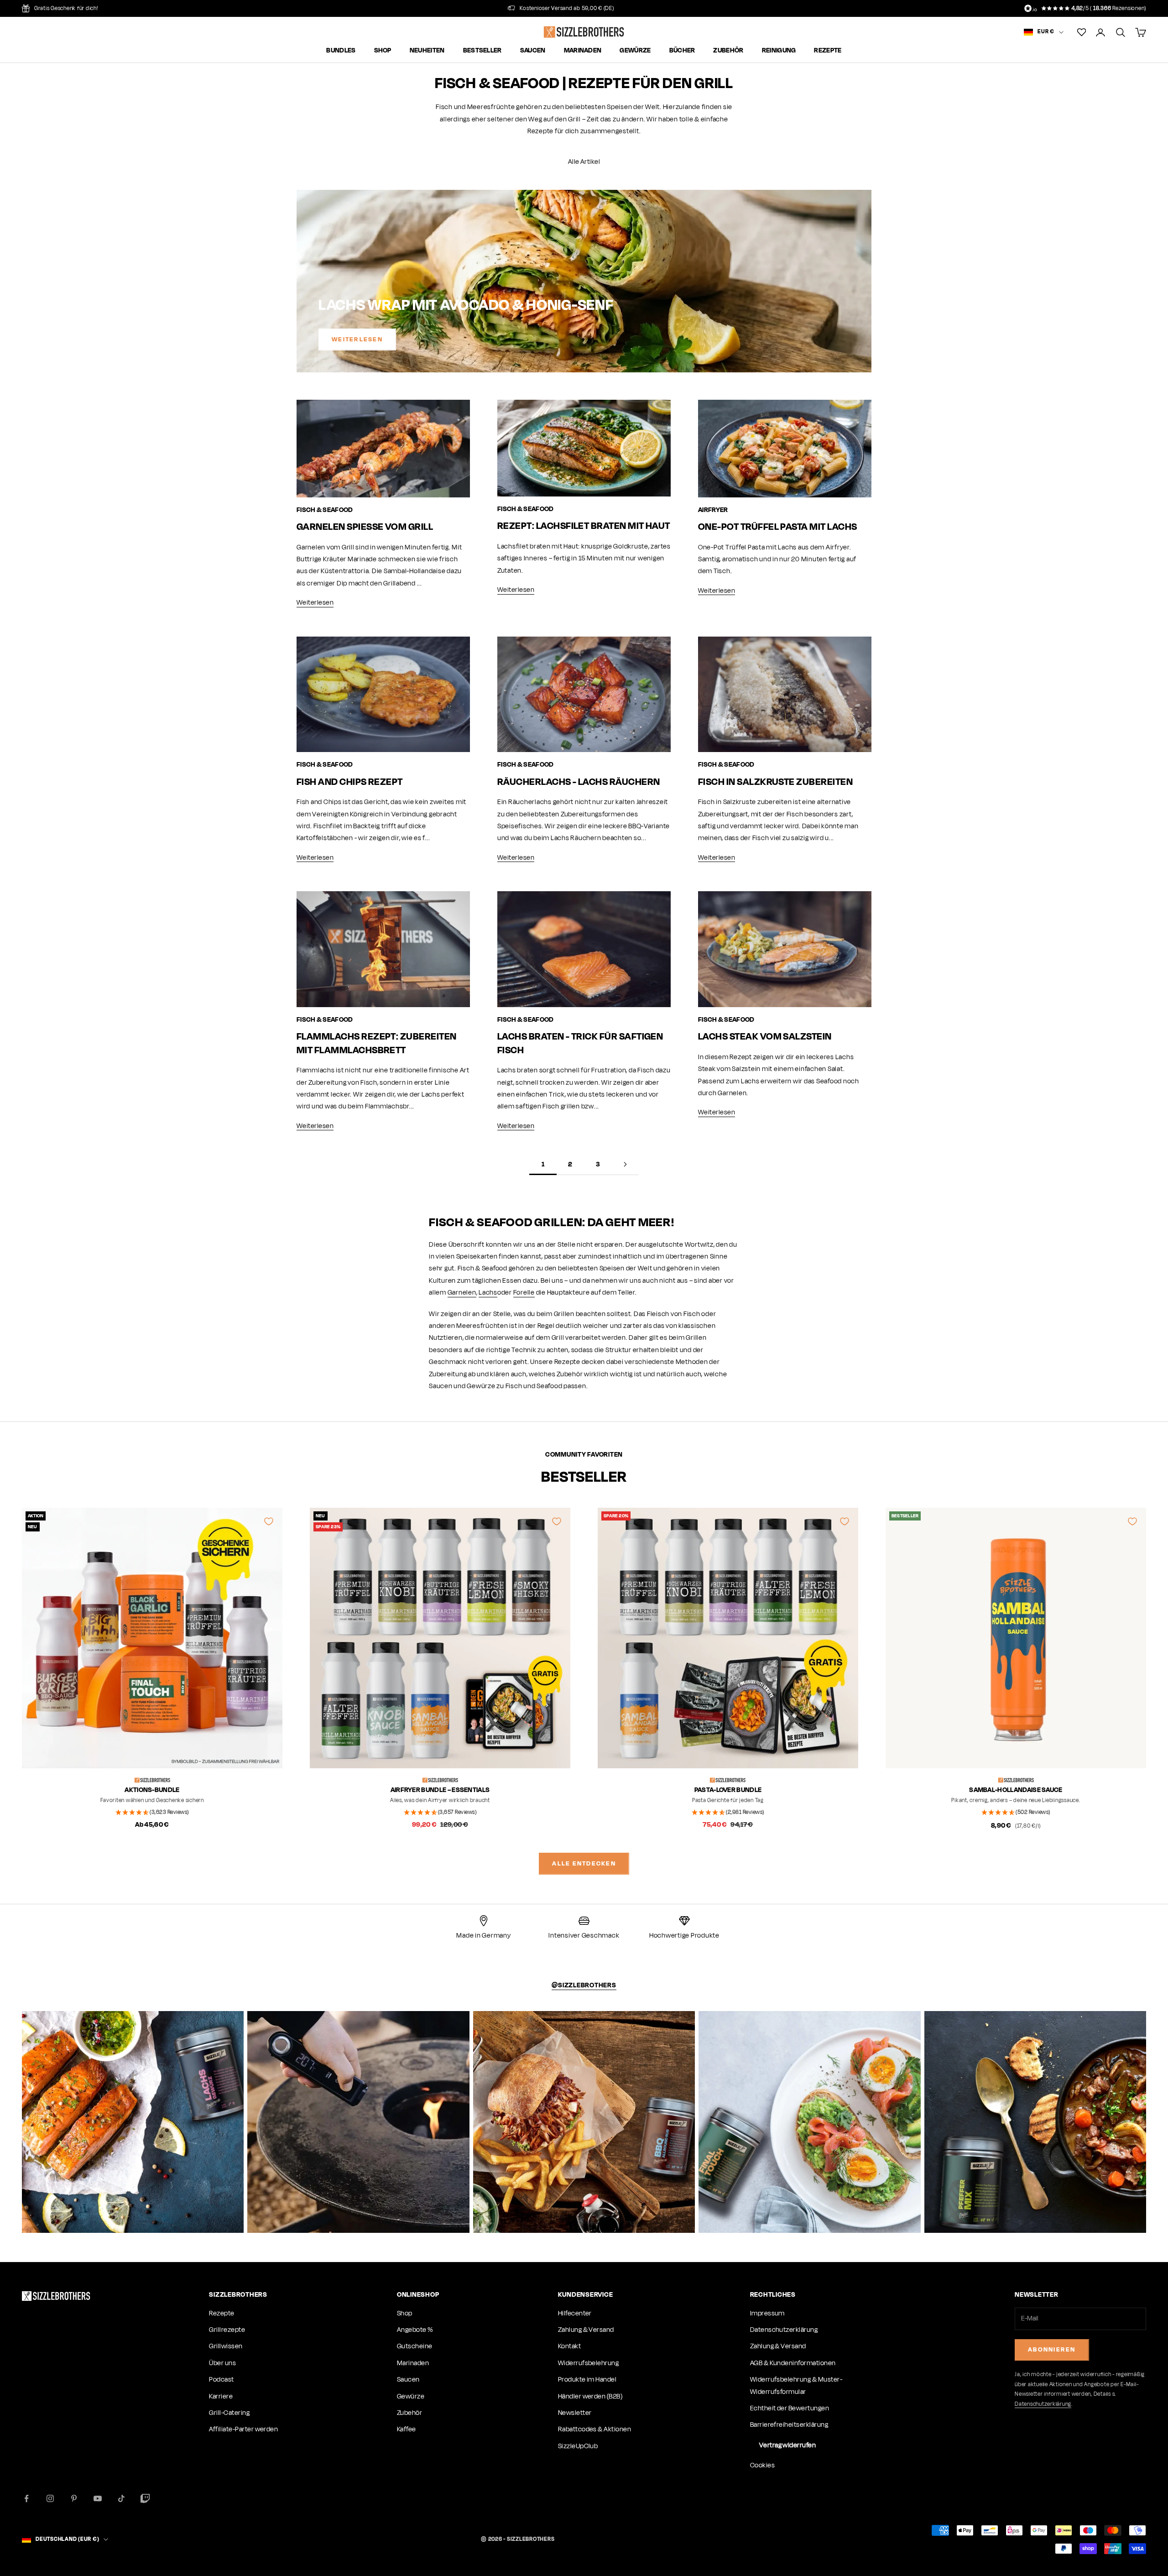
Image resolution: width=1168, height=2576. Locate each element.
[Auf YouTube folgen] (98, 2498)
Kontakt (569, 2346)
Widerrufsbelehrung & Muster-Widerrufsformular (796, 2385)
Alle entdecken (584, 1863)
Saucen (533, 51)
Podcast (221, 2380)
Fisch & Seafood (325, 510)
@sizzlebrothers (584, 1985)
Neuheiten (427, 51)
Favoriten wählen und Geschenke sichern (152, 1800)
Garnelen (462, 1293)
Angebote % (415, 2330)
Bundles (341, 51)
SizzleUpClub (578, 2446)
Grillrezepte (227, 2330)
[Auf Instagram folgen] (50, 2498)
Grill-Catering (229, 2413)
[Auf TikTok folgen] (121, 2498)
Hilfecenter (575, 2313)
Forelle (524, 1293)
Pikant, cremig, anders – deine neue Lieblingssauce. (1016, 1800)
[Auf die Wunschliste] (269, 1521)
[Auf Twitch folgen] (145, 2498)
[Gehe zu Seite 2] (625, 1164)
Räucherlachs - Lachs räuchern (579, 781)
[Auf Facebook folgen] (26, 2498)
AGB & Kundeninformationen (793, 2363)
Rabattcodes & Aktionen (595, 2429)
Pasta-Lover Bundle (728, 1790)
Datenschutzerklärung (784, 2330)
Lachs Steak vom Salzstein (765, 1036)
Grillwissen (226, 2346)
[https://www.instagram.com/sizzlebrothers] (133, 2122)
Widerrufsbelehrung (589, 2363)
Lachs (488, 1293)
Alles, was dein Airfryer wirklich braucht (440, 1800)
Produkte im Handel (587, 2380)
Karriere (221, 2396)
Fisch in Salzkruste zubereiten (775, 781)
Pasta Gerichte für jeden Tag (728, 1800)
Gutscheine (415, 2346)
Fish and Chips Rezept (350, 781)
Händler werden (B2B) (590, 2396)
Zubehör (728, 51)
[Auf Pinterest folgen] (74, 2498)
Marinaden (583, 51)
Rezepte (828, 51)
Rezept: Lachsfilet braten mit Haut (584, 525)
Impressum (767, 2313)
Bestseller (482, 51)
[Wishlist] (1082, 32)
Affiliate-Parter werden (243, 2429)
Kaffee (407, 2429)
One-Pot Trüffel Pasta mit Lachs (778, 526)
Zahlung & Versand (586, 2330)
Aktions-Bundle (152, 1790)
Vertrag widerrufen (788, 2445)
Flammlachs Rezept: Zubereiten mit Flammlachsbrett (377, 1043)
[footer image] (56, 2296)
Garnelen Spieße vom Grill (365, 526)
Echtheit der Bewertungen (790, 2408)
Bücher (682, 51)
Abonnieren (1052, 2349)
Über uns (222, 2363)
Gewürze (635, 51)
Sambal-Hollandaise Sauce (1016, 1790)
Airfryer (713, 510)
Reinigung (779, 51)
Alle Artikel (584, 162)
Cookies (762, 2465)
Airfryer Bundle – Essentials (440, 1790)
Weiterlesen (357, 339)
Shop (383, 51)
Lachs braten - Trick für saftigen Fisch (580, 1043)
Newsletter (575, 2413)
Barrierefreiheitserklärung (789, 2425)
